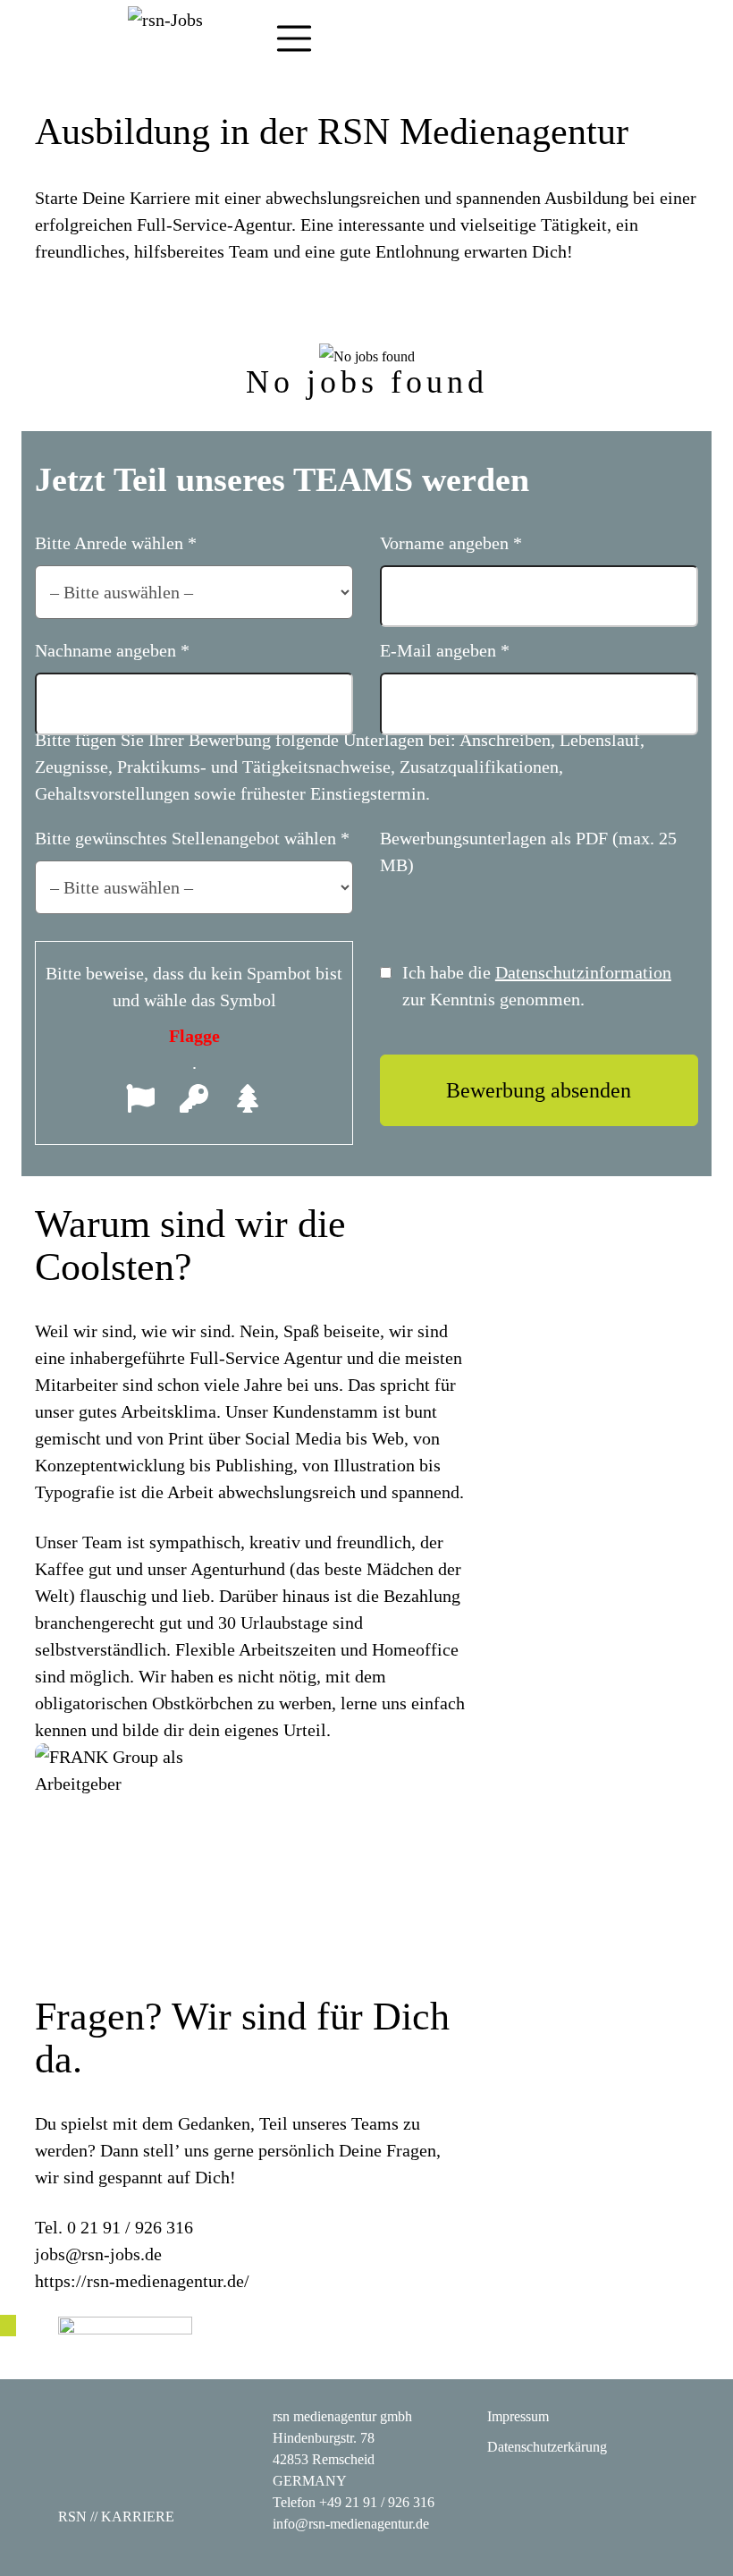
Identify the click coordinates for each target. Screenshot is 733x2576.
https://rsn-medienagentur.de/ (142, 2281)
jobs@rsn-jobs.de (98, 2254)
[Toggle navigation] (294, 38)
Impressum (518, 2416)
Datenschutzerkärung (547, 2447)
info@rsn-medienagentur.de (351, 2524)
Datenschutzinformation (583, 972)
